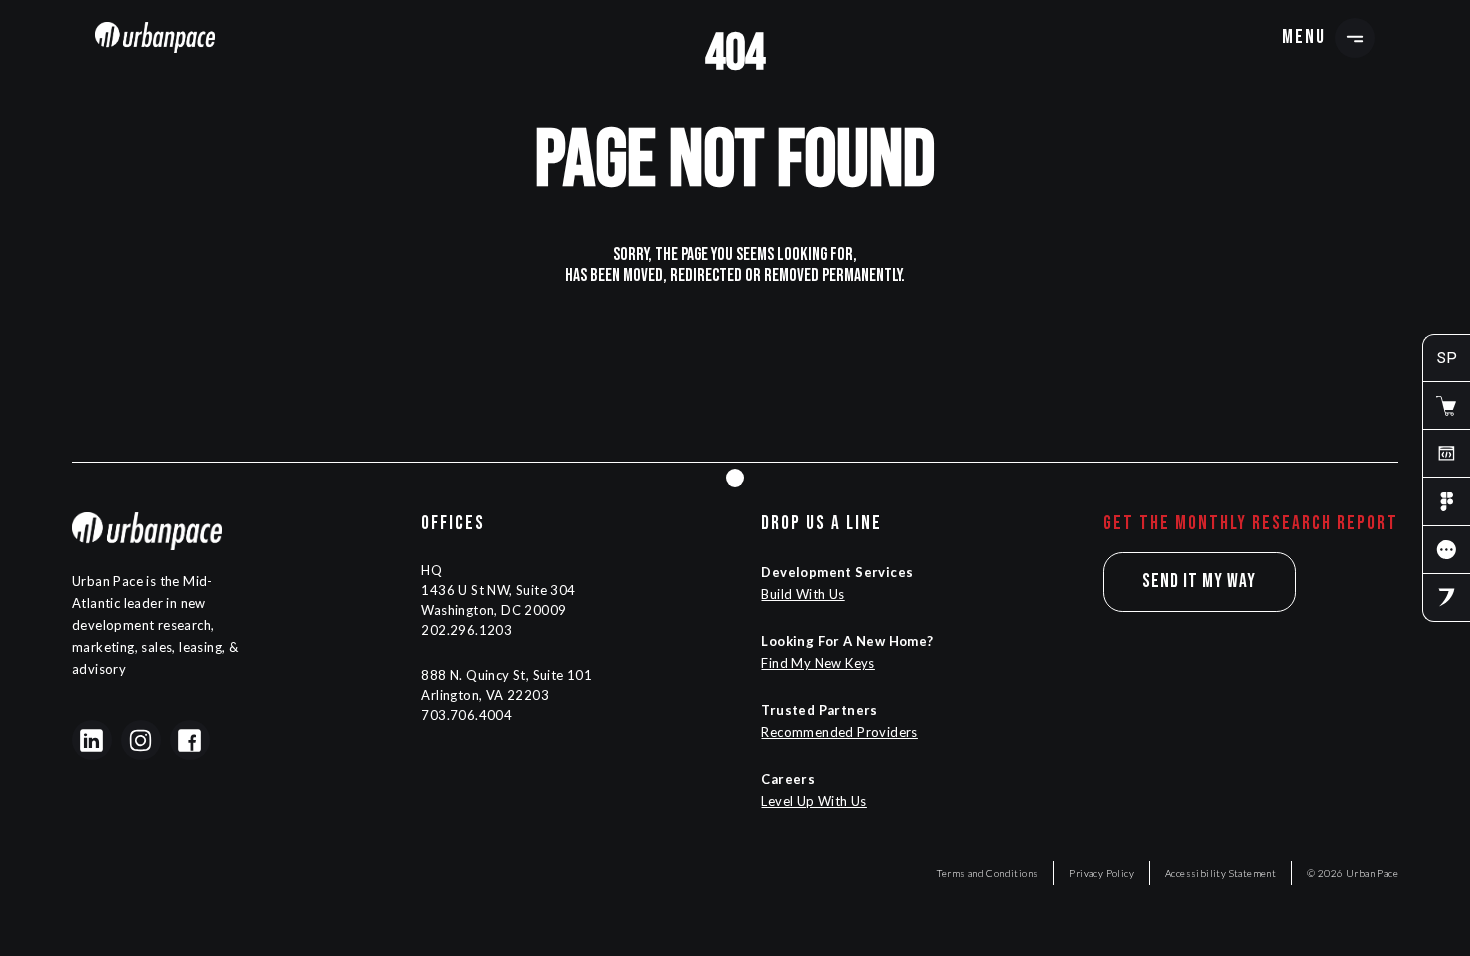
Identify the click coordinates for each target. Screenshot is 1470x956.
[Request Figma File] (1446, 502)
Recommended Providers (839, 732)
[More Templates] (1446, 550)
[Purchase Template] (1446, 406)
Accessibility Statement (1220, 873)
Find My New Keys (817, 663)
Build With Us (802, 594)
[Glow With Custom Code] (1446, 454)
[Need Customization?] (1446, 598)
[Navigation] (155, 37)
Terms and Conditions (987, 873)
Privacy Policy (1101, 873)
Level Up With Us (813, 801)
